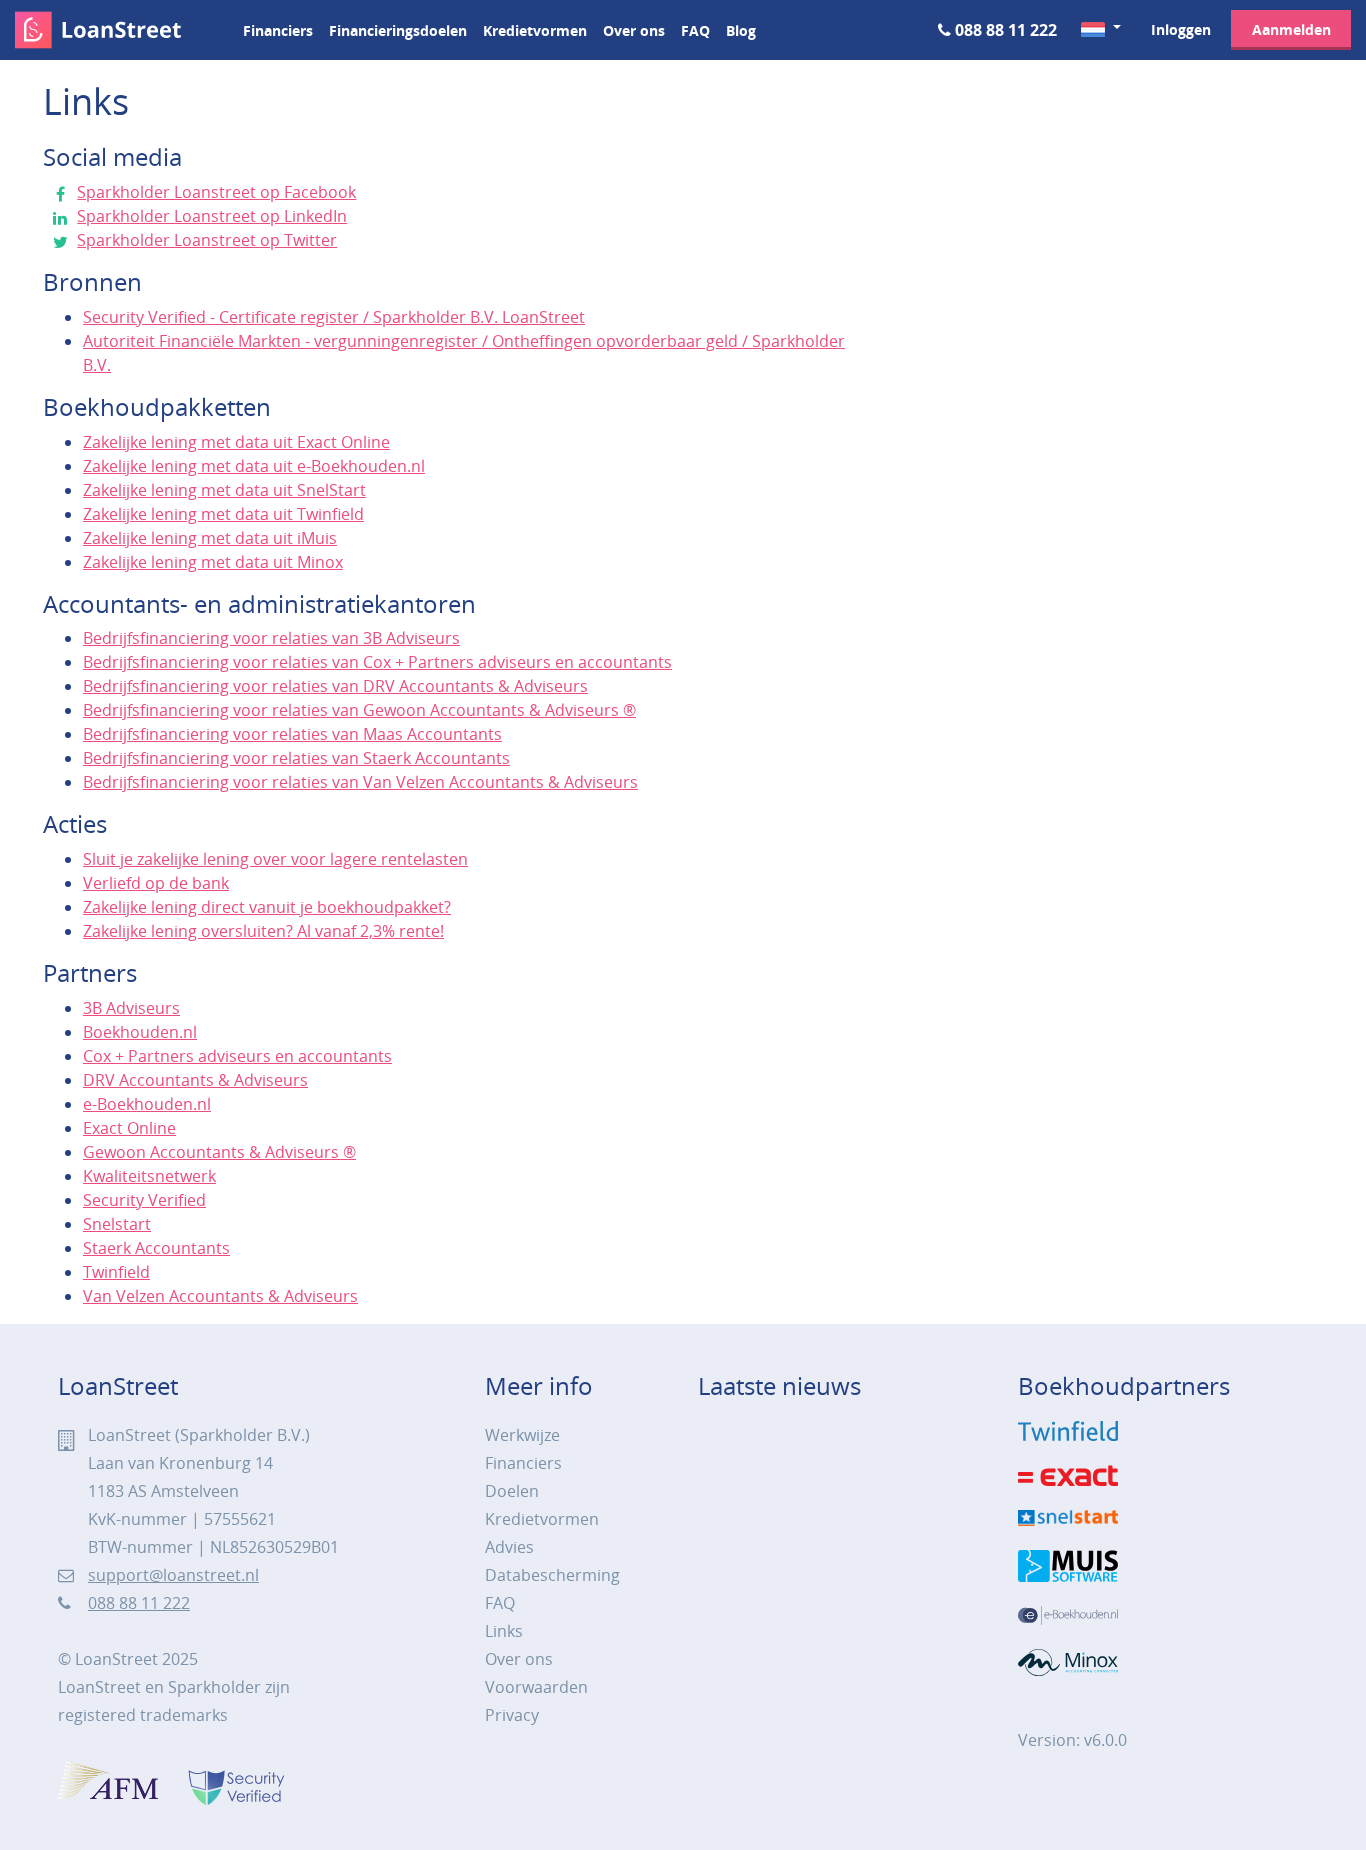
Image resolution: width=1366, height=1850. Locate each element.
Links (504, 1631)
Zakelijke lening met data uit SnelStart (224, 490)
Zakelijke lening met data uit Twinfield (223, 514)
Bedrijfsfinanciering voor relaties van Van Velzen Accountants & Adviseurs (360, 782)
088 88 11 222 (1006, 30)
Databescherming (552, 1575)
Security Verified (144, 1200)
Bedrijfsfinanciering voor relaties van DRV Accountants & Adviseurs (335, 686)
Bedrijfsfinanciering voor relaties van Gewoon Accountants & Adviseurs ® (359, 710)
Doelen (512, 1491)
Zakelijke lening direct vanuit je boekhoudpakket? (267, 907)
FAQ (695, 30)
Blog (741, 30)
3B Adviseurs (131, 1008)
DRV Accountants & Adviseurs (195, 1080)
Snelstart (117, 1224)
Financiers (278, 30)
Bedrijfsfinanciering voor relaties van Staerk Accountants (296, 758)
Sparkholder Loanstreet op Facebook (216, 192)
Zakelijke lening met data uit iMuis (210, 538)
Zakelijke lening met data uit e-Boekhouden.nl (254, 466)
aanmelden (1291, 29)
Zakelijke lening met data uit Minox (213, 562)
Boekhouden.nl (140, 1032)
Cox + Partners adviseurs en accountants (237, 1056)
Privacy (512, 1715)
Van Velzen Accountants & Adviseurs (220, 1296)
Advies (509, 1547)
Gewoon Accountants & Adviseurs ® (219, 1152)
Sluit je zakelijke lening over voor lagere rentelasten (275, 859)
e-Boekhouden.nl (147, 1104)
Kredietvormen (535, 30)
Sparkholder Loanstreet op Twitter (207, 240)
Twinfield (116, 1272)
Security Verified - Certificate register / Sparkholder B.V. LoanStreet (334, 317)
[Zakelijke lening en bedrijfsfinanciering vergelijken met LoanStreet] (117, 30)
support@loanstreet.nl (173, 1575)
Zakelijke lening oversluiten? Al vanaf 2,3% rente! (263, 931)
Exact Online (129, 1128)
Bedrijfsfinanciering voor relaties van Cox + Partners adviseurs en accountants (377, 662)
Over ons (634, 30)
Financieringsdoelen (398, 30)
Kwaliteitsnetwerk (149, 1176)
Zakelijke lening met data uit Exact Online (236, 442)
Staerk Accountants (156, 1248)
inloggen (1181, 29)
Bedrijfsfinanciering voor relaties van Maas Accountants (292, 734)
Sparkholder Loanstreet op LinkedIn (212, 216)
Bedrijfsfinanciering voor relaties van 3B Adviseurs (271, 638)
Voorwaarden (536, 1687)
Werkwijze (522, 1435)
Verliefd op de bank (156, 883)
